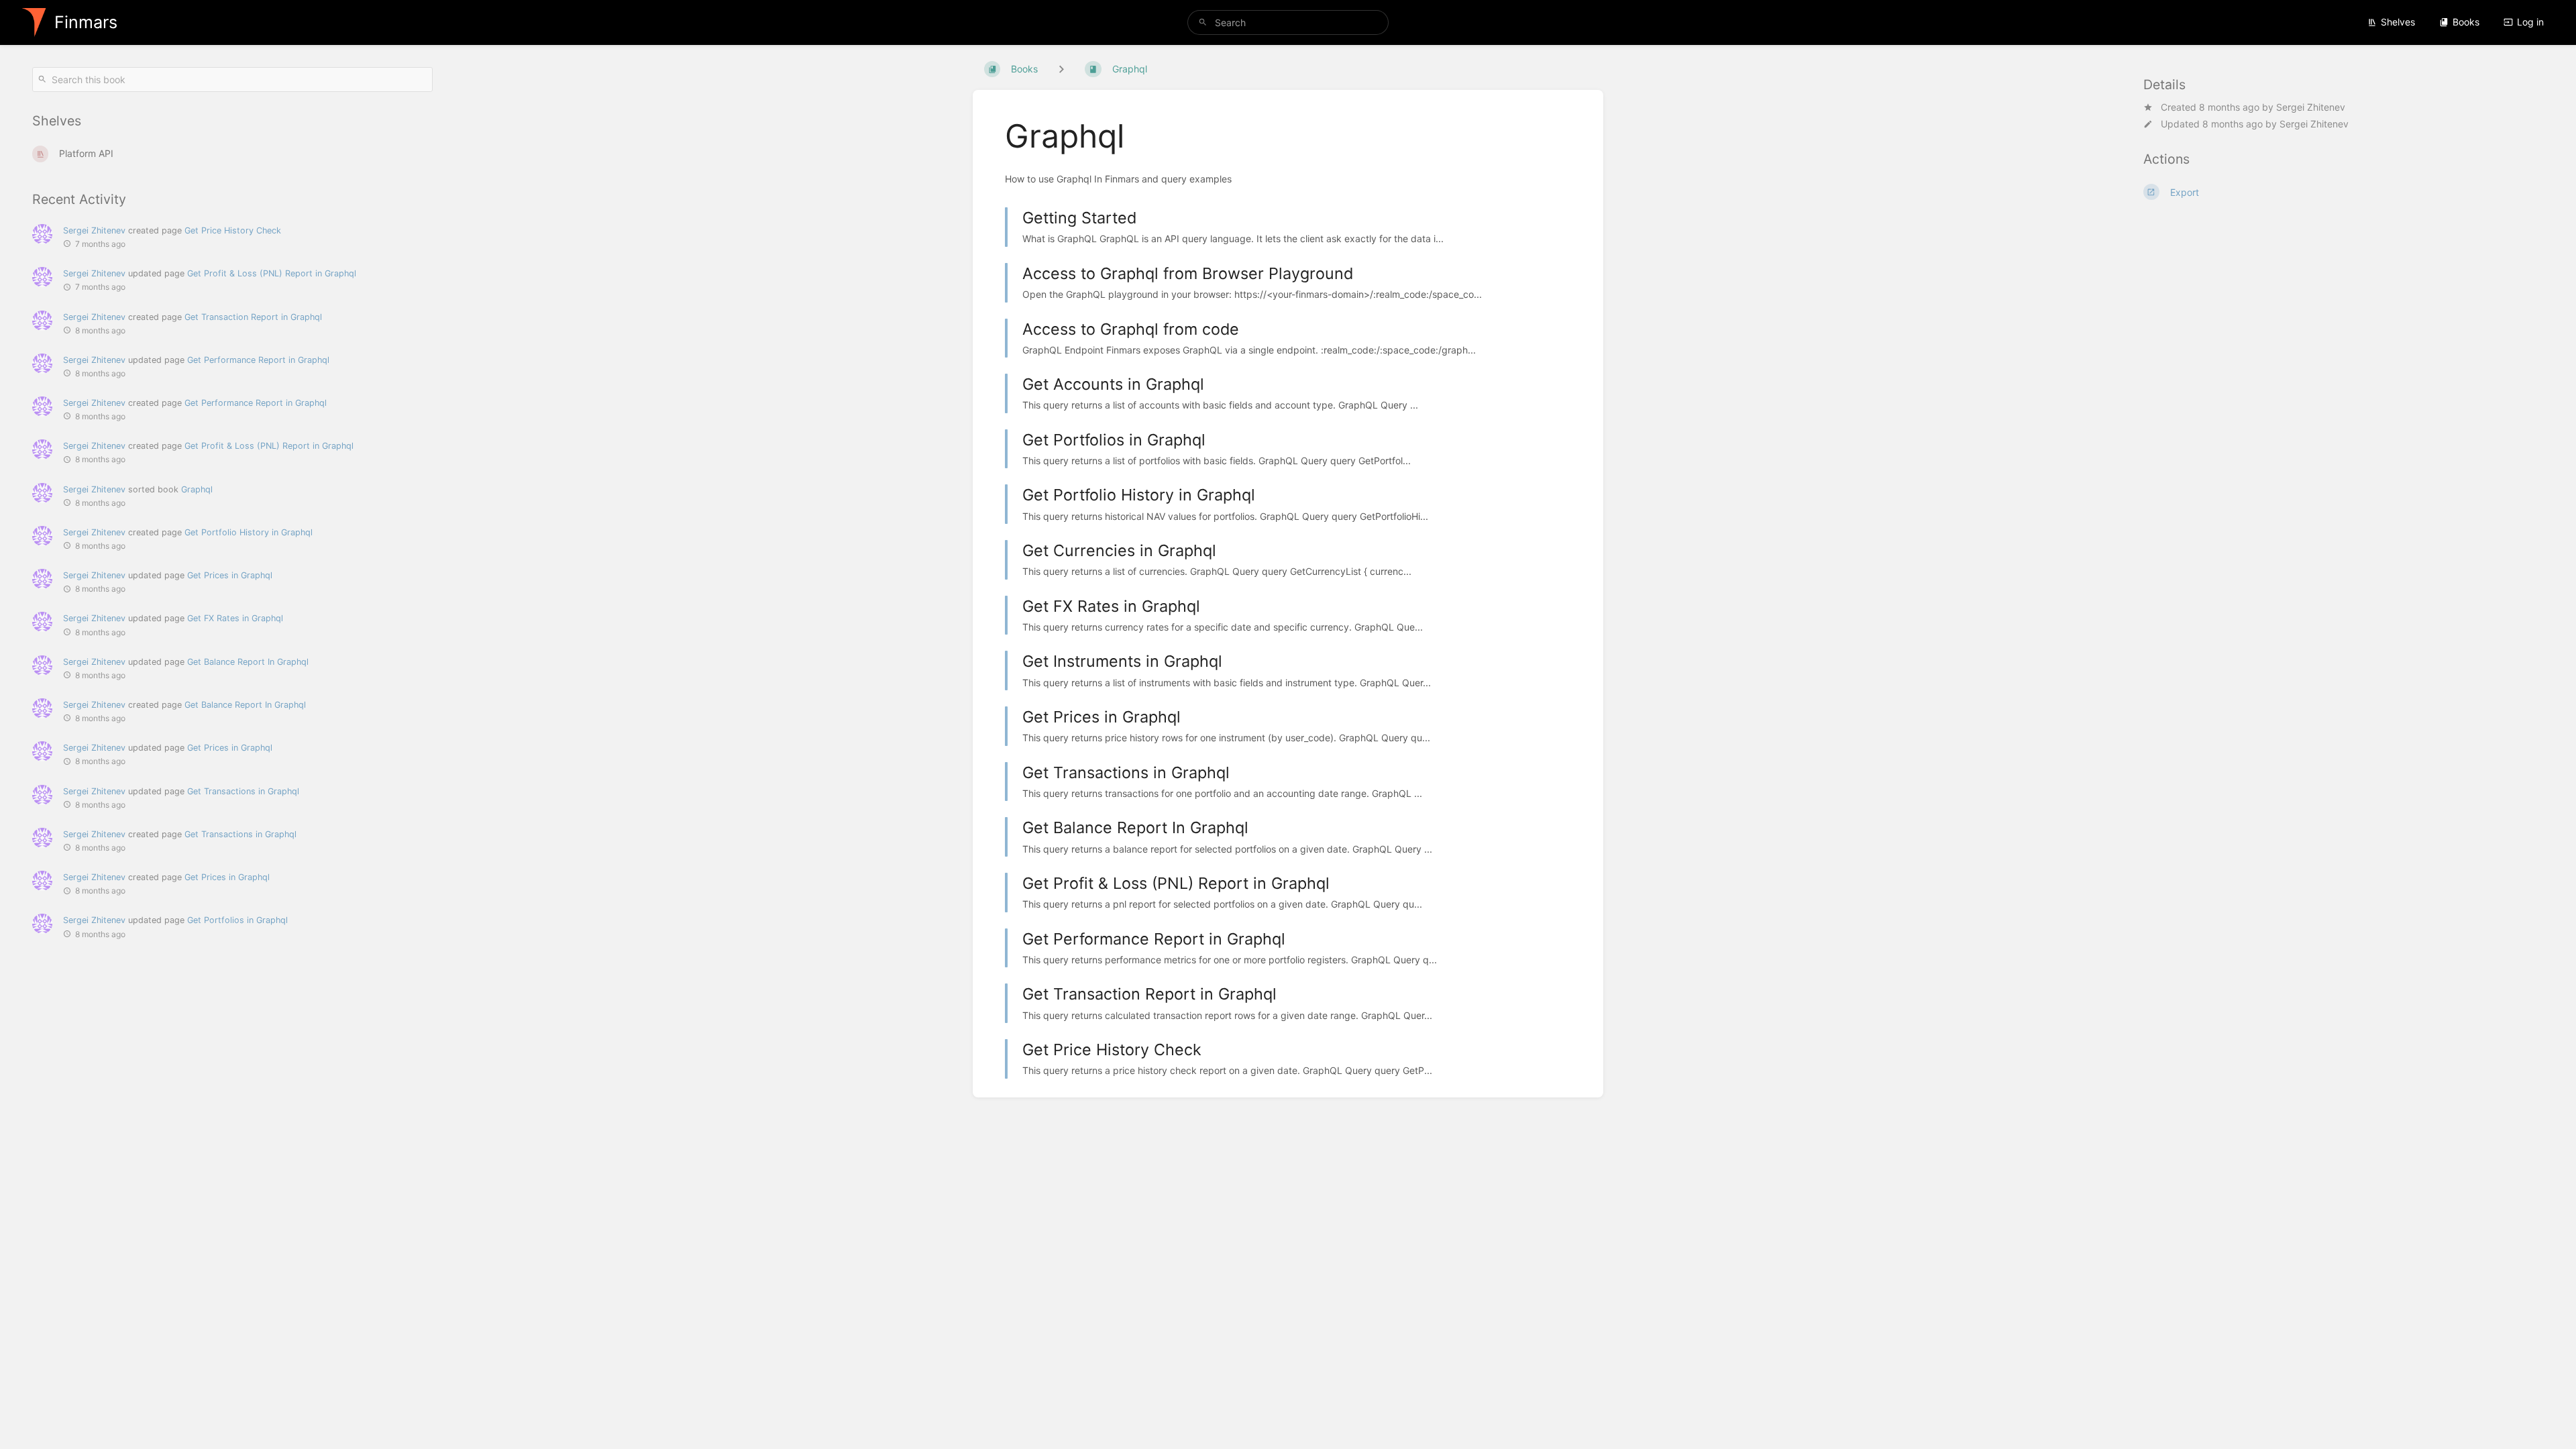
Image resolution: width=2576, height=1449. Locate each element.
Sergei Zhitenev (2311, 107)
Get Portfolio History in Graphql (249, 532)
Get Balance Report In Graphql (248, 662)
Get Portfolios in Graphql (237, 920)
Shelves (2398, 22)
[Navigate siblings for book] (1061, 69)
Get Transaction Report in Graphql (253, 317)
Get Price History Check (233, 230)
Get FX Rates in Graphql (235, 618)
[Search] (1203, 22)
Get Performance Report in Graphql (258, 360)
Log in (2530, 22)
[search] (1288, 22)
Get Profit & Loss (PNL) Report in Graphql (272, 273)
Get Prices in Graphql (230, 575)
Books (2466, 22)
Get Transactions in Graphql (243, 791)
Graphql (197, 489)
